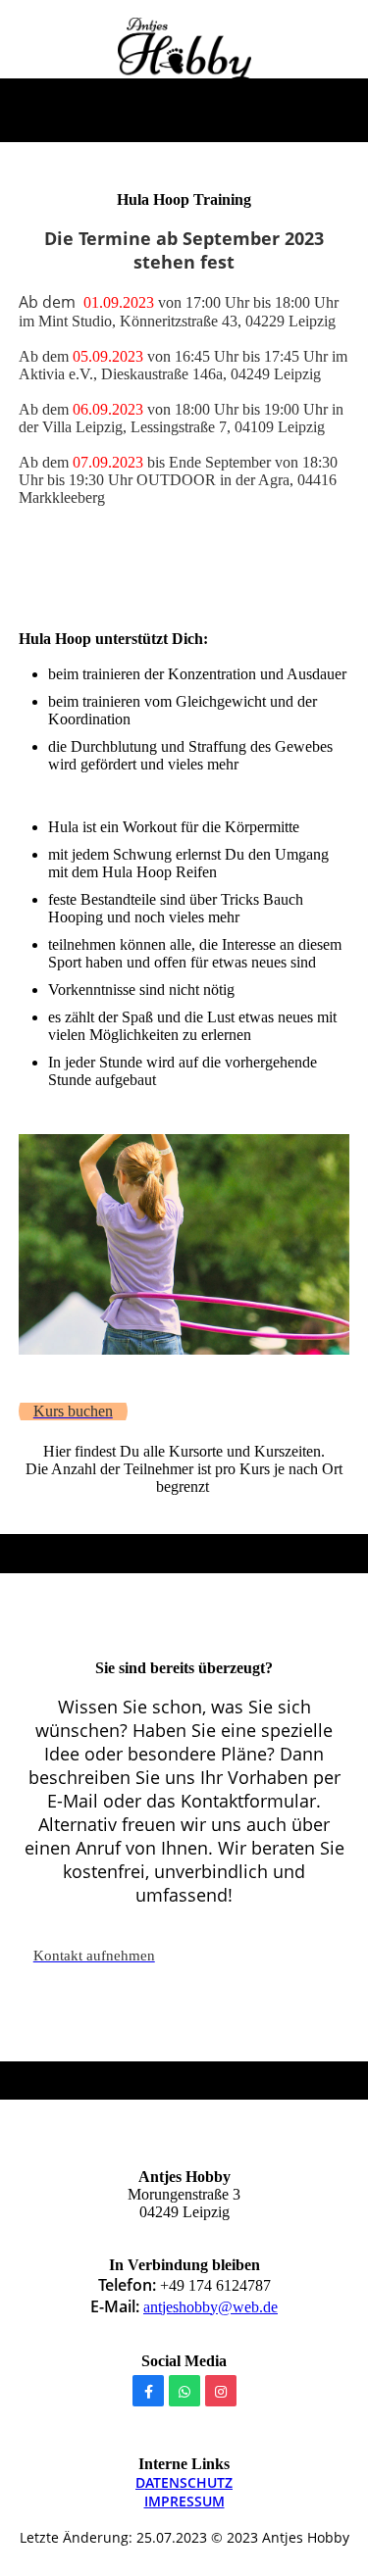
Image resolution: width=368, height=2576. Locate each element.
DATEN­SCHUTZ (184, 2482)
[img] (184, 52)
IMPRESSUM (184, 2501)
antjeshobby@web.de (210, 2307)
